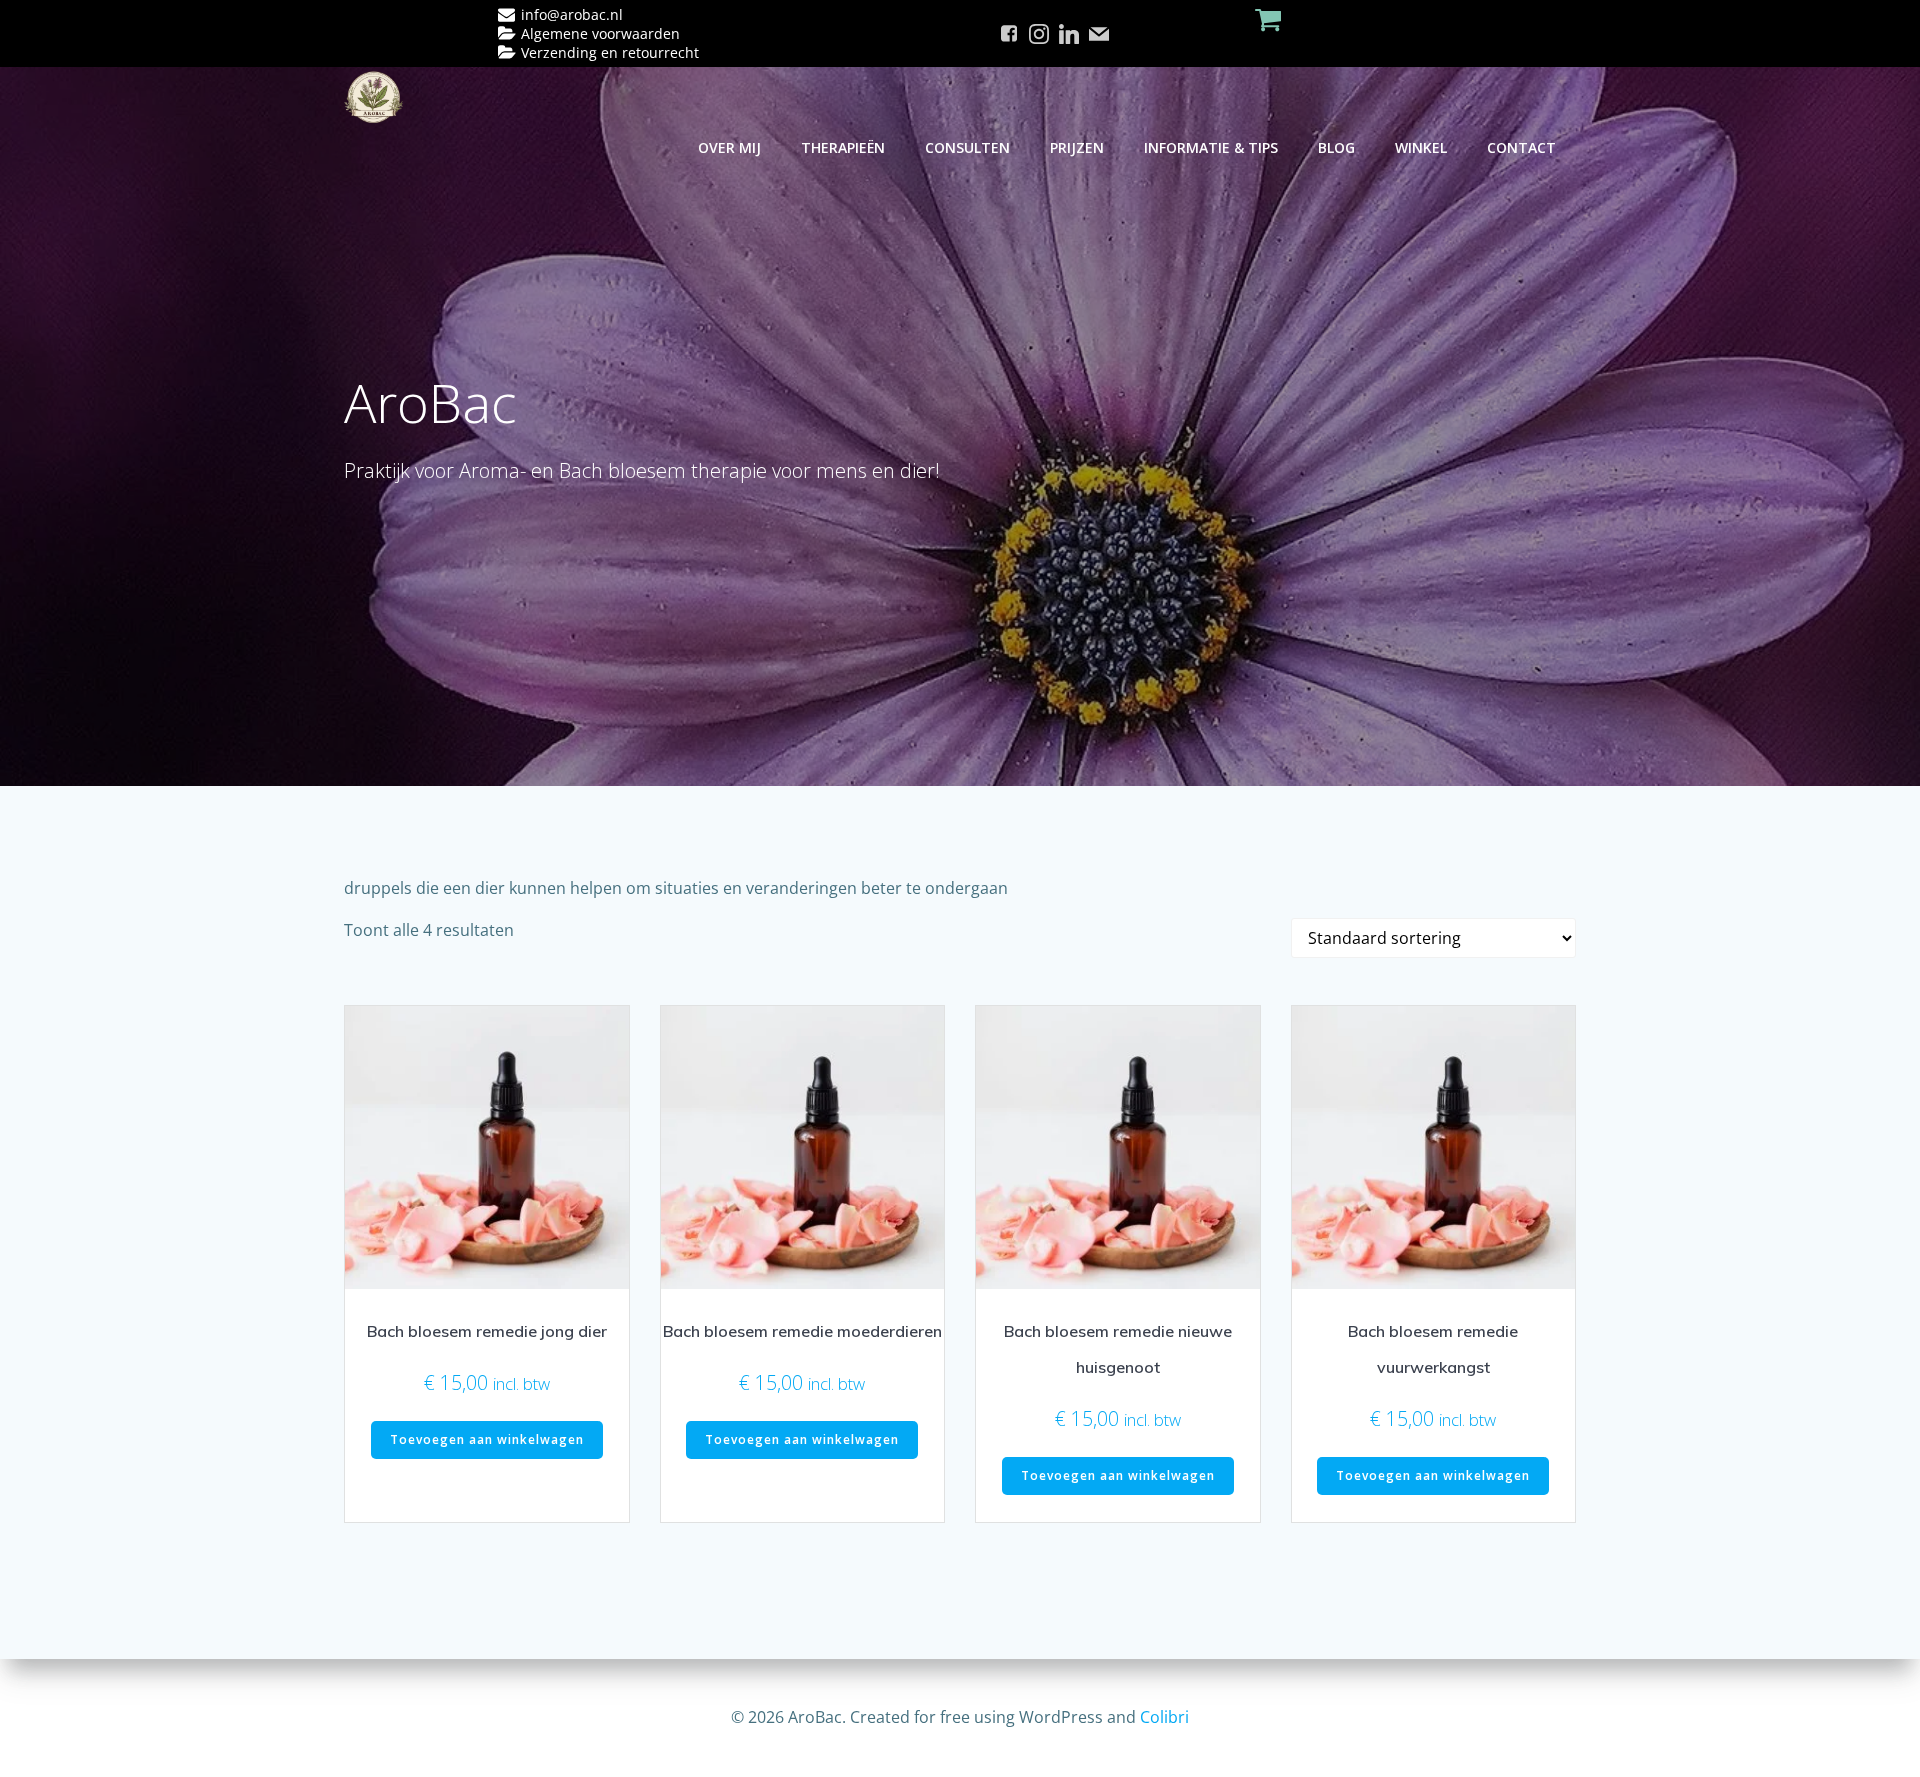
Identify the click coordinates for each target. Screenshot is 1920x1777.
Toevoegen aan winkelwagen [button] (487, 1439)
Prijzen (1077, 147)
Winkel (1421, 147)
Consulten (967, 147)
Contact (1521, 147)
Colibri (1164, 1717)
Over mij (729, 147)
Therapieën (843, 147)
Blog (1336, 147)
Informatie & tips (1211, 147)
